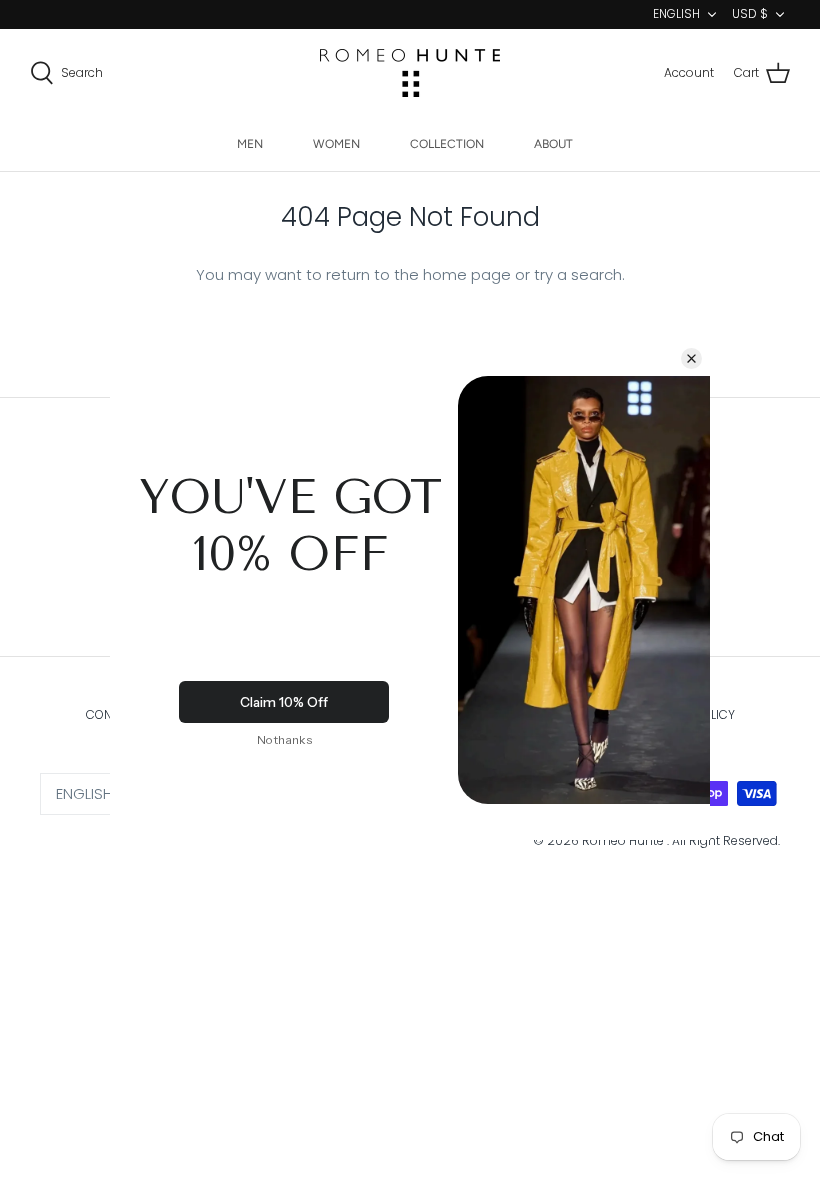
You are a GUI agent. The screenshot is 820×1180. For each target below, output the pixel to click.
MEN (250, 144)
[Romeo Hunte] (410, 73)
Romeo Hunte (624, 840)
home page (467, 274)
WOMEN (336, 144)
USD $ (750, 13)
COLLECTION (447, 144)
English (676, 13)
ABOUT (553, 144)
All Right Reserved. (726, 840)
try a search (578, 274)
